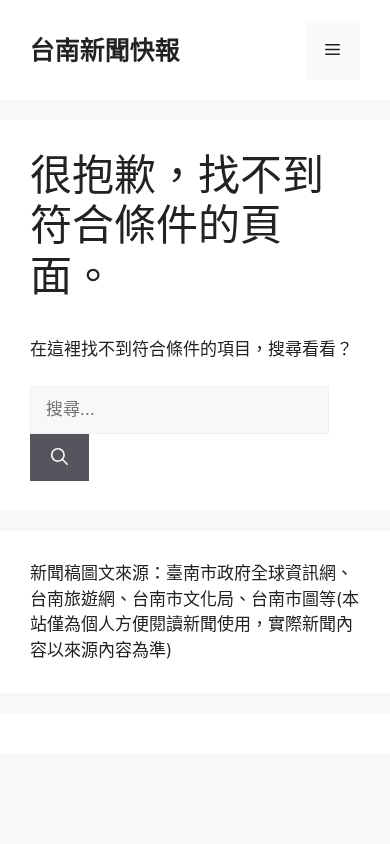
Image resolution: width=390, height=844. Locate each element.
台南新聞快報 (105, 50)
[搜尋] (59, 458)
